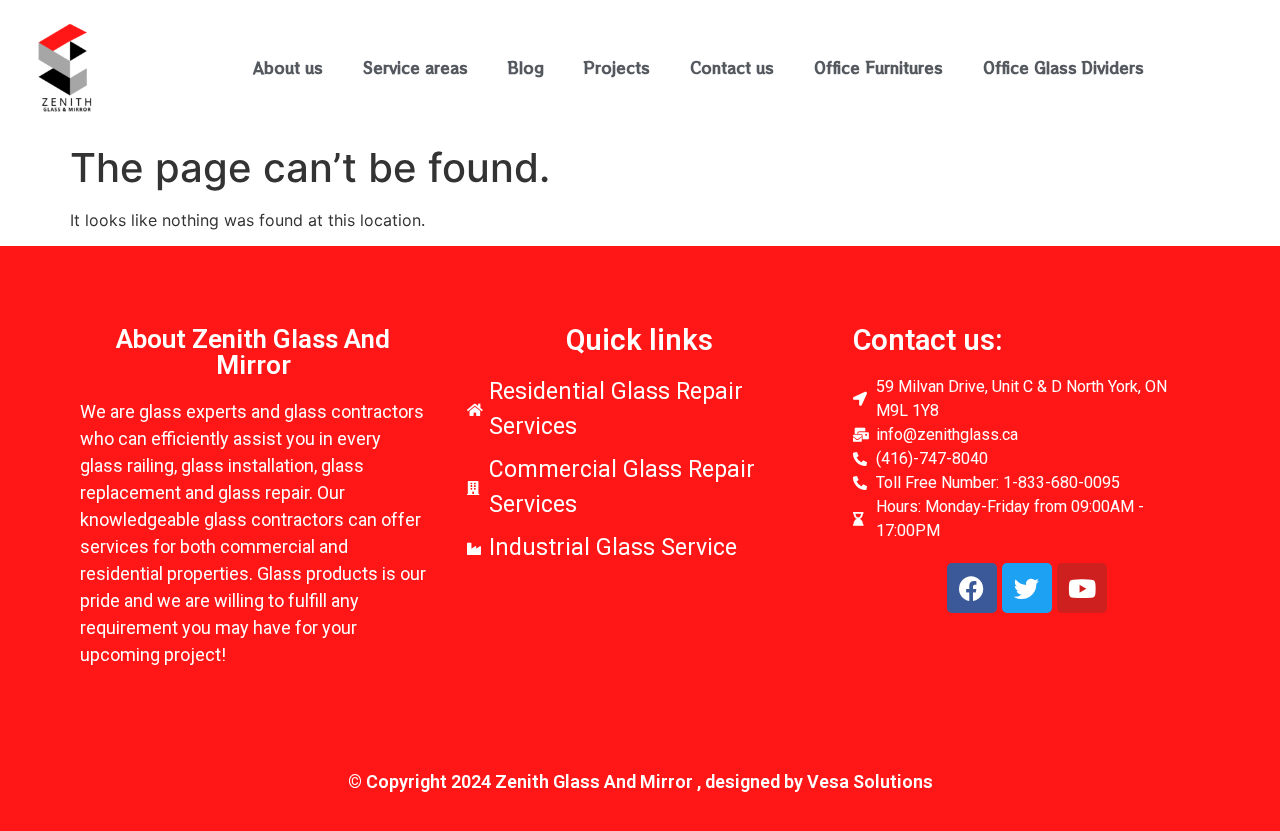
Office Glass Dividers (1063, 67)
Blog (526, 67)
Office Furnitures (878, 67)
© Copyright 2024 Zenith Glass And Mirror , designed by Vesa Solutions (640, 781)
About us (288, 67)
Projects (617, 67)
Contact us (732, 67)
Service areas (415, 67)
